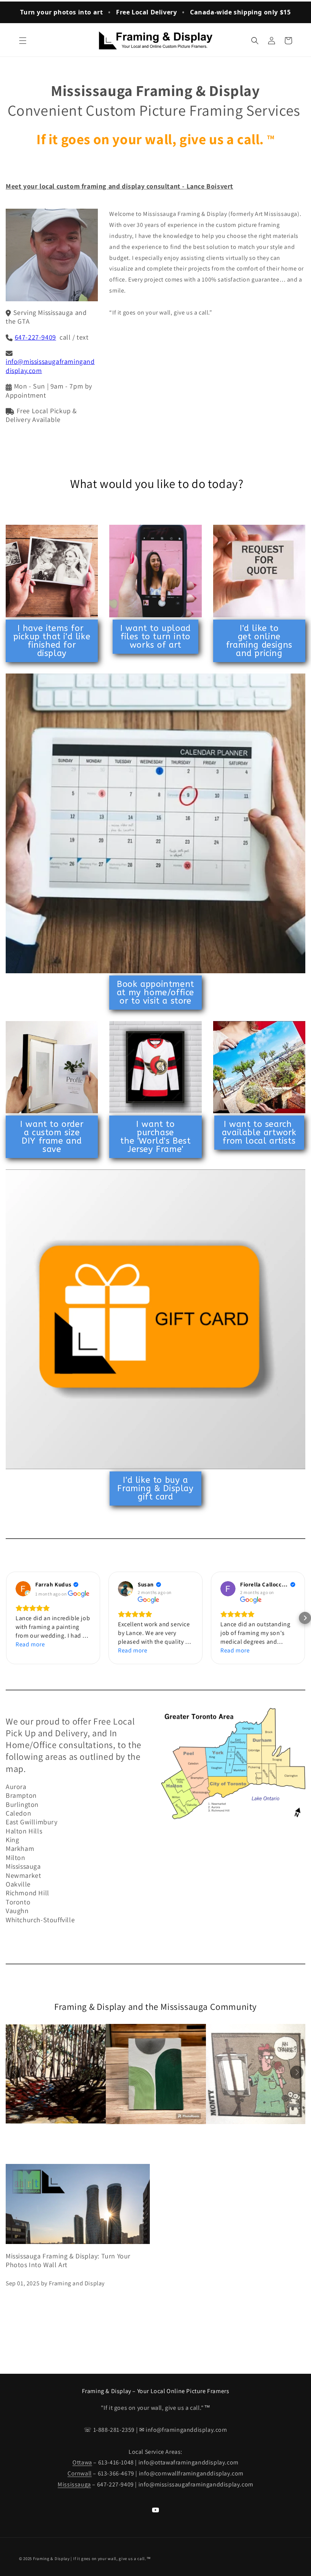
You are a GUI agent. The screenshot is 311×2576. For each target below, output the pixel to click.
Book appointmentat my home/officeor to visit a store (155, 993)
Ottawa (82, 2462)
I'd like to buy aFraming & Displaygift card (155, 1489)
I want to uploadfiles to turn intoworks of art (155, 637)
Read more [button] (30, 1644)
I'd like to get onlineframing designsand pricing (259, 641)
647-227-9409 (35, 337)
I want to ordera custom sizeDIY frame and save (52, 1137)
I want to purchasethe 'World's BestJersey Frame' (155, 1137)
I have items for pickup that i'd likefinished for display (52, 641)
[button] (23, 41)
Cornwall (80, 2473)
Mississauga (74, 2484)
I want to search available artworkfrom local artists (259, 1133)
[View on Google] (23, 1589)
